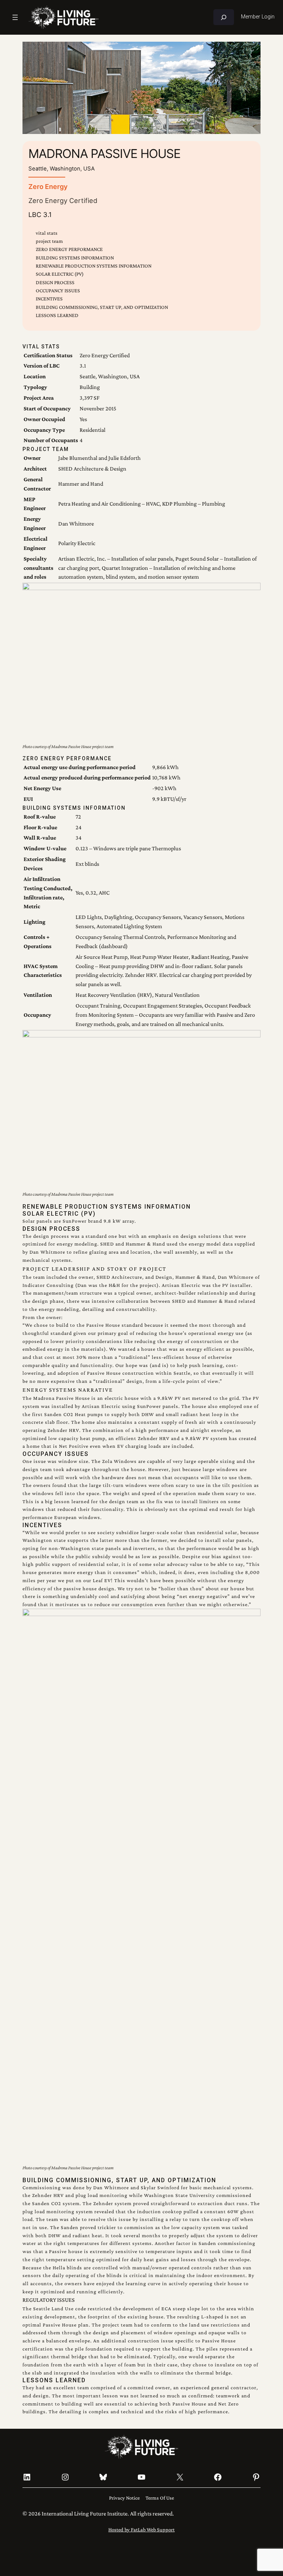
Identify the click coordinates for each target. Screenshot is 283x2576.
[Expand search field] (224, 17)
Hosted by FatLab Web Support (141, 2529)
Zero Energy (48, 186)
